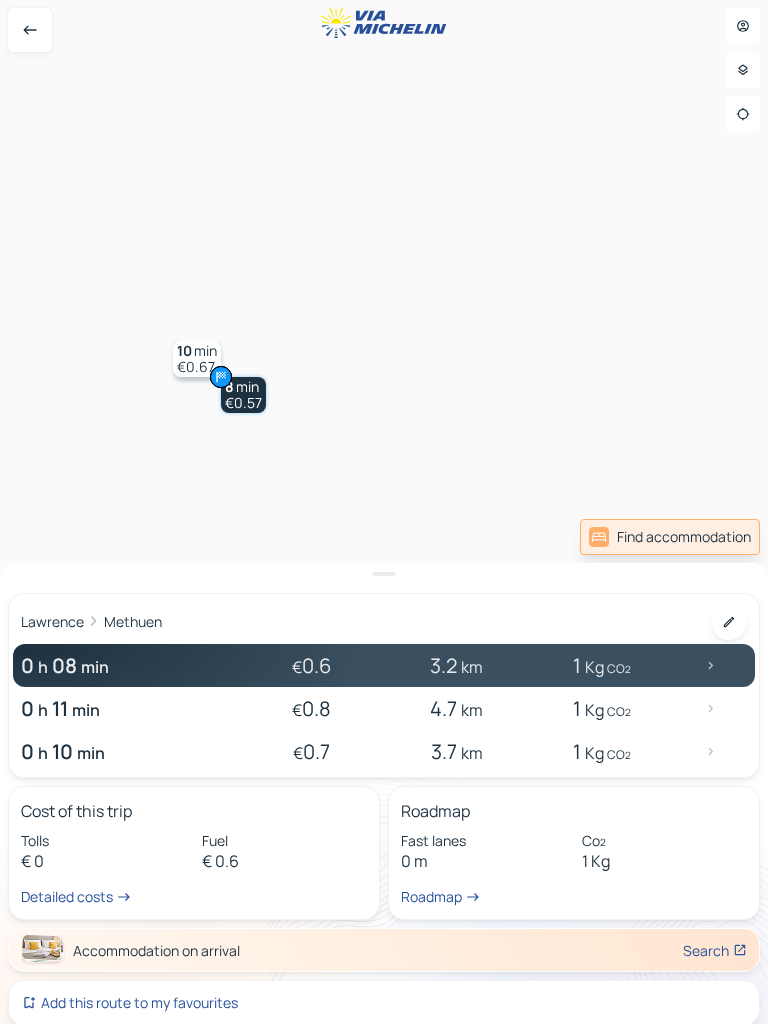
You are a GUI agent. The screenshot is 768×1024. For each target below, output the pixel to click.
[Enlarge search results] (384, 574)
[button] (243, 395)
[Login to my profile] (743, 26)
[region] (384, 512)
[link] (670, 537)
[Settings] (743, 70)
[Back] (30, 30)
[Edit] (729, 622)
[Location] (743, 114)
